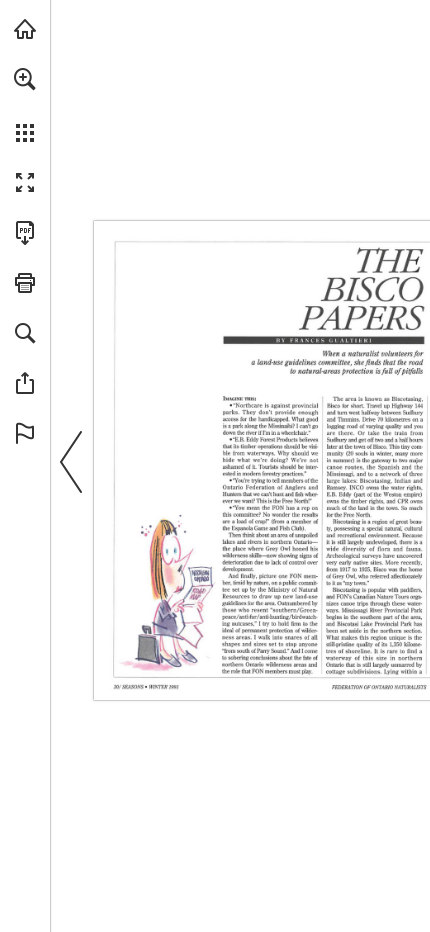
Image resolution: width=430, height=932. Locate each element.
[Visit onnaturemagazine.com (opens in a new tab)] (25, 29)
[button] (25, 79)
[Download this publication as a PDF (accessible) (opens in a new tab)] (25, 233)
